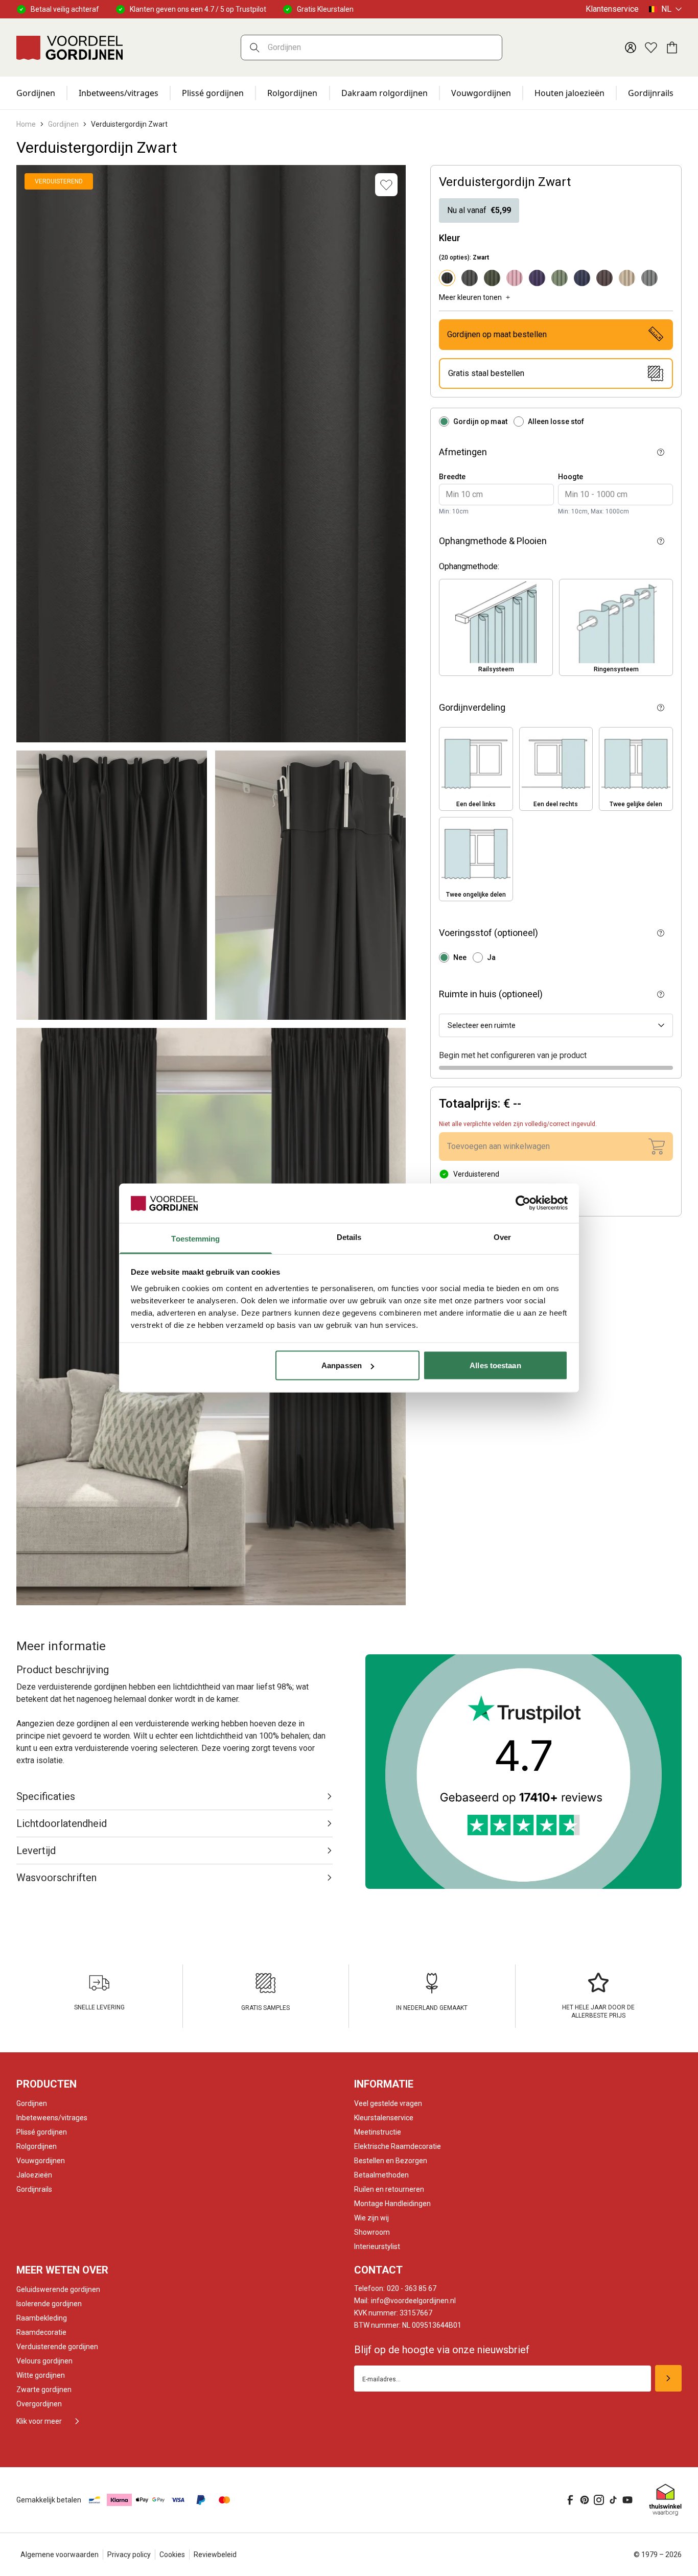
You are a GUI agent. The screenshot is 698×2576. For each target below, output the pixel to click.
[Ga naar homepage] (69, 48)
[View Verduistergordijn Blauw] (582, 278)
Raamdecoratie (41, 2332)
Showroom (372, 2232)
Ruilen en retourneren (389, 2189)
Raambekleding (42, 2318)
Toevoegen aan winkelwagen (498, 1146)
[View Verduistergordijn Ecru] (627, 278)
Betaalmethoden (381, 2175)
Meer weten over (62, 2270)
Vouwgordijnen (481, 93)
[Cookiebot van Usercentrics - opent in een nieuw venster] (523, 1203)
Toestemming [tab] (195, 1238)
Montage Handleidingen (392, 2204)
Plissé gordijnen (213, 93)
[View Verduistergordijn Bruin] (604, 278)
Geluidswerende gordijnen (58, 2289)
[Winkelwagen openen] (671, 48)
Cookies (172, 2555)
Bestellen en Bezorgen (391, 2161)
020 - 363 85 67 (395, 2288)
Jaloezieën (34, 2175)
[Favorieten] (651, 48)
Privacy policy (129, 2555)
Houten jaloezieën (569, 93)
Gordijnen (36, 93)
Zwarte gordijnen (44, 2390)
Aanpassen (342, 1365)
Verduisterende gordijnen (57, 2347)
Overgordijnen (39, 2404)
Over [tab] (502, 1237)
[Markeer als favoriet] (386, 185)
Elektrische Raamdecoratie (398, 2146)
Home (26, 124)
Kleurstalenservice (384, 2118)
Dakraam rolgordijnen (385, 93)
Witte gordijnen (41, 2375)
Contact (378, 2270)
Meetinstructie (378, 2132)
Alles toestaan (495, 1365)
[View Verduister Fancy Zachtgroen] (560, 278)
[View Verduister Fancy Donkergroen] (492, 278)
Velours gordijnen (44, 2361)
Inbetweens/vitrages (119, 93)
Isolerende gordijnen (49, 2304)
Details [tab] (349, 1237)
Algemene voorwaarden (60, 2555)
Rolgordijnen (292, 93)
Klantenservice (612, 9)
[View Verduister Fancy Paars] (537, 278)
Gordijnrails (651, 93)
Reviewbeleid (215, 2555)
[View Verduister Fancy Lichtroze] (515, 278)
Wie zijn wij (371, 2218)
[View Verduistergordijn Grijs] (649, 278)
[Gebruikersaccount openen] (631, 48)
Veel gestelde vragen (388, 2103)
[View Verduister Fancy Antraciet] (470, 278)
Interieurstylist (377, 2246)
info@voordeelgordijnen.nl (405, 2301)
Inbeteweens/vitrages (52, 2118)
